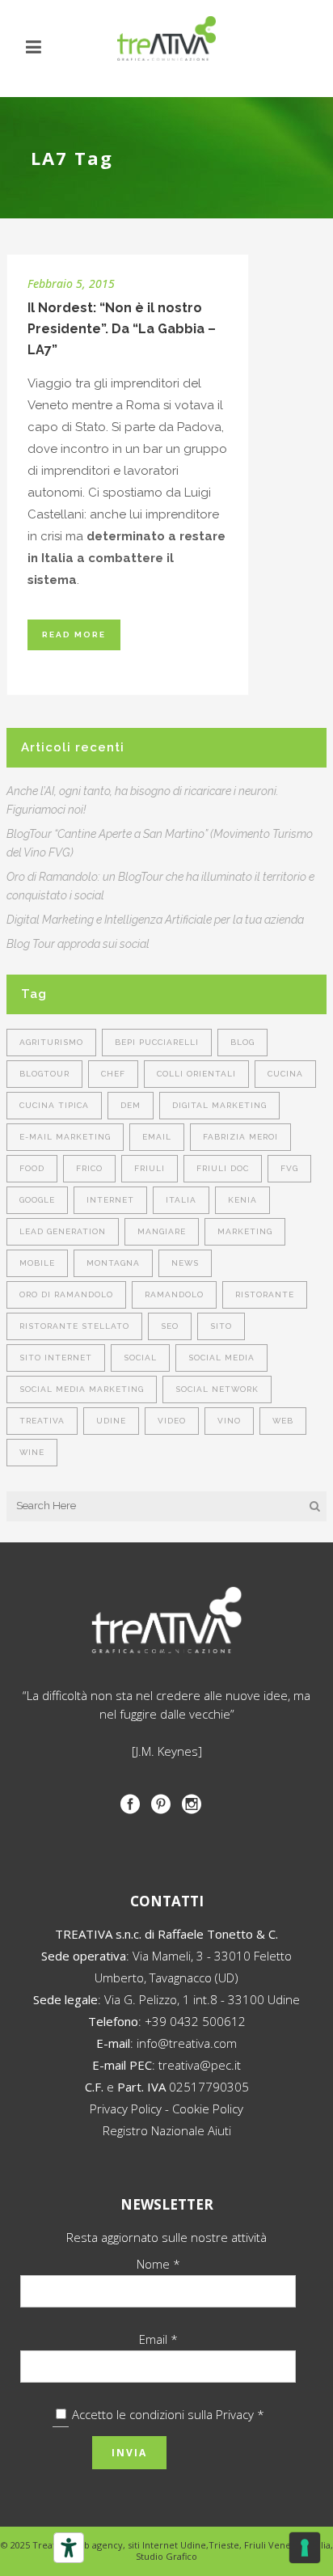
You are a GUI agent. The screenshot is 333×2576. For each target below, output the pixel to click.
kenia (242, 1200)
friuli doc (223, 1168)
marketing (245, 1231)
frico (89, 1168)
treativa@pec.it (200, 2065)
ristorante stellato (74, 1326)
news (185, 1263)
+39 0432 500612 (195, 2021)
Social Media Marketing (82, 1389)
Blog (242, 1042)
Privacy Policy (126, 2109)
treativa (42, 1421)
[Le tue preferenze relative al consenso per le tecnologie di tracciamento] (305, 2548)
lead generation (63, 1231)
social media (221, 1358)
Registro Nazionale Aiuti (167, 2130)
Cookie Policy (208, 2109)
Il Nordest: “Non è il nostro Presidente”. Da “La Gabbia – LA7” (122, 329)
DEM (131, 1105)
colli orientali (196, 1074)
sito (221, 1326)
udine (111, 1421)
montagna (113, 1263)
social (140, 1358)
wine (32, 1452)
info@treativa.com (187, 2043)
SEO (170, 1326)
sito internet (56, 1358)
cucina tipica (54, 1105)
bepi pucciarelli (157, 1042)
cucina (285, 1074)
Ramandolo (174, 1294)
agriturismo (51, 1042)
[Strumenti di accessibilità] (69, 2548)
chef (113, 1074)
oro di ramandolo (66, 1294)
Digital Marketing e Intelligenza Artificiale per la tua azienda (155, 920)
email (157, 1137)
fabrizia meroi (240, 1137)
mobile (37, 1263)
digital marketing (219, 1105)
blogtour (44, 1074)
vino (229, 1421)
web (283, 1421)
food (32, 1168)
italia (181, 1200)
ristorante (265, 1294)
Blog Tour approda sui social (78, 944)
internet (110, 1200)
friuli (150, 1168)
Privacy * (240, 2414)
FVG (289, 1168)
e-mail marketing (65, 1137)
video (172, 1421)
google (37, 1200)
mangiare (162, 1231)
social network (217, 1389)
